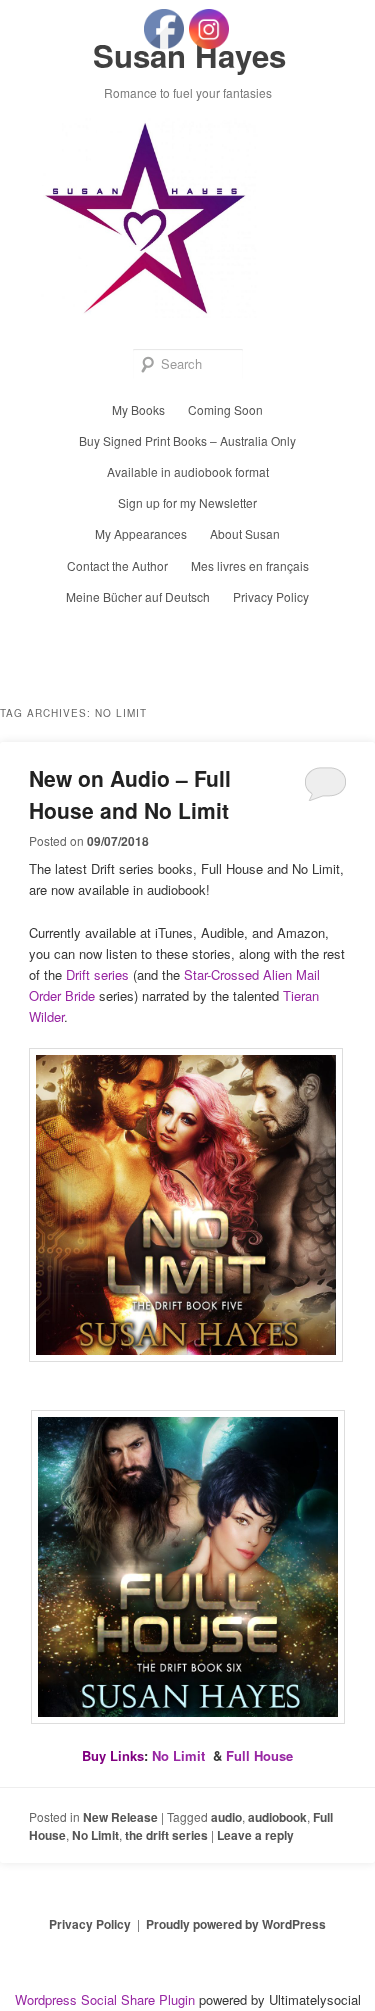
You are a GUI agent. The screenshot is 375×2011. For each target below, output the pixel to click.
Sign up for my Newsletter (187, 502)
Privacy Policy (271, 596)
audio (226, 1817)
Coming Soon (225, 409)
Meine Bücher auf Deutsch (138, 596)
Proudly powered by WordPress (236, 1924)
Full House (259, 1755)
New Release (120, 1817)
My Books (138, 409)
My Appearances (141, 533)
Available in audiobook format (188, 471)
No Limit (178, 1755)
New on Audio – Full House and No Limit (130, 794)
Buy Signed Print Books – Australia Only (187, 440)
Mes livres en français (250, 565)
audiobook (277, 1817)
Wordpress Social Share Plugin (107, 1999)
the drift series (166, 1835)
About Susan (245, 533)
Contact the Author (117, 565)
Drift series (97, 974)
